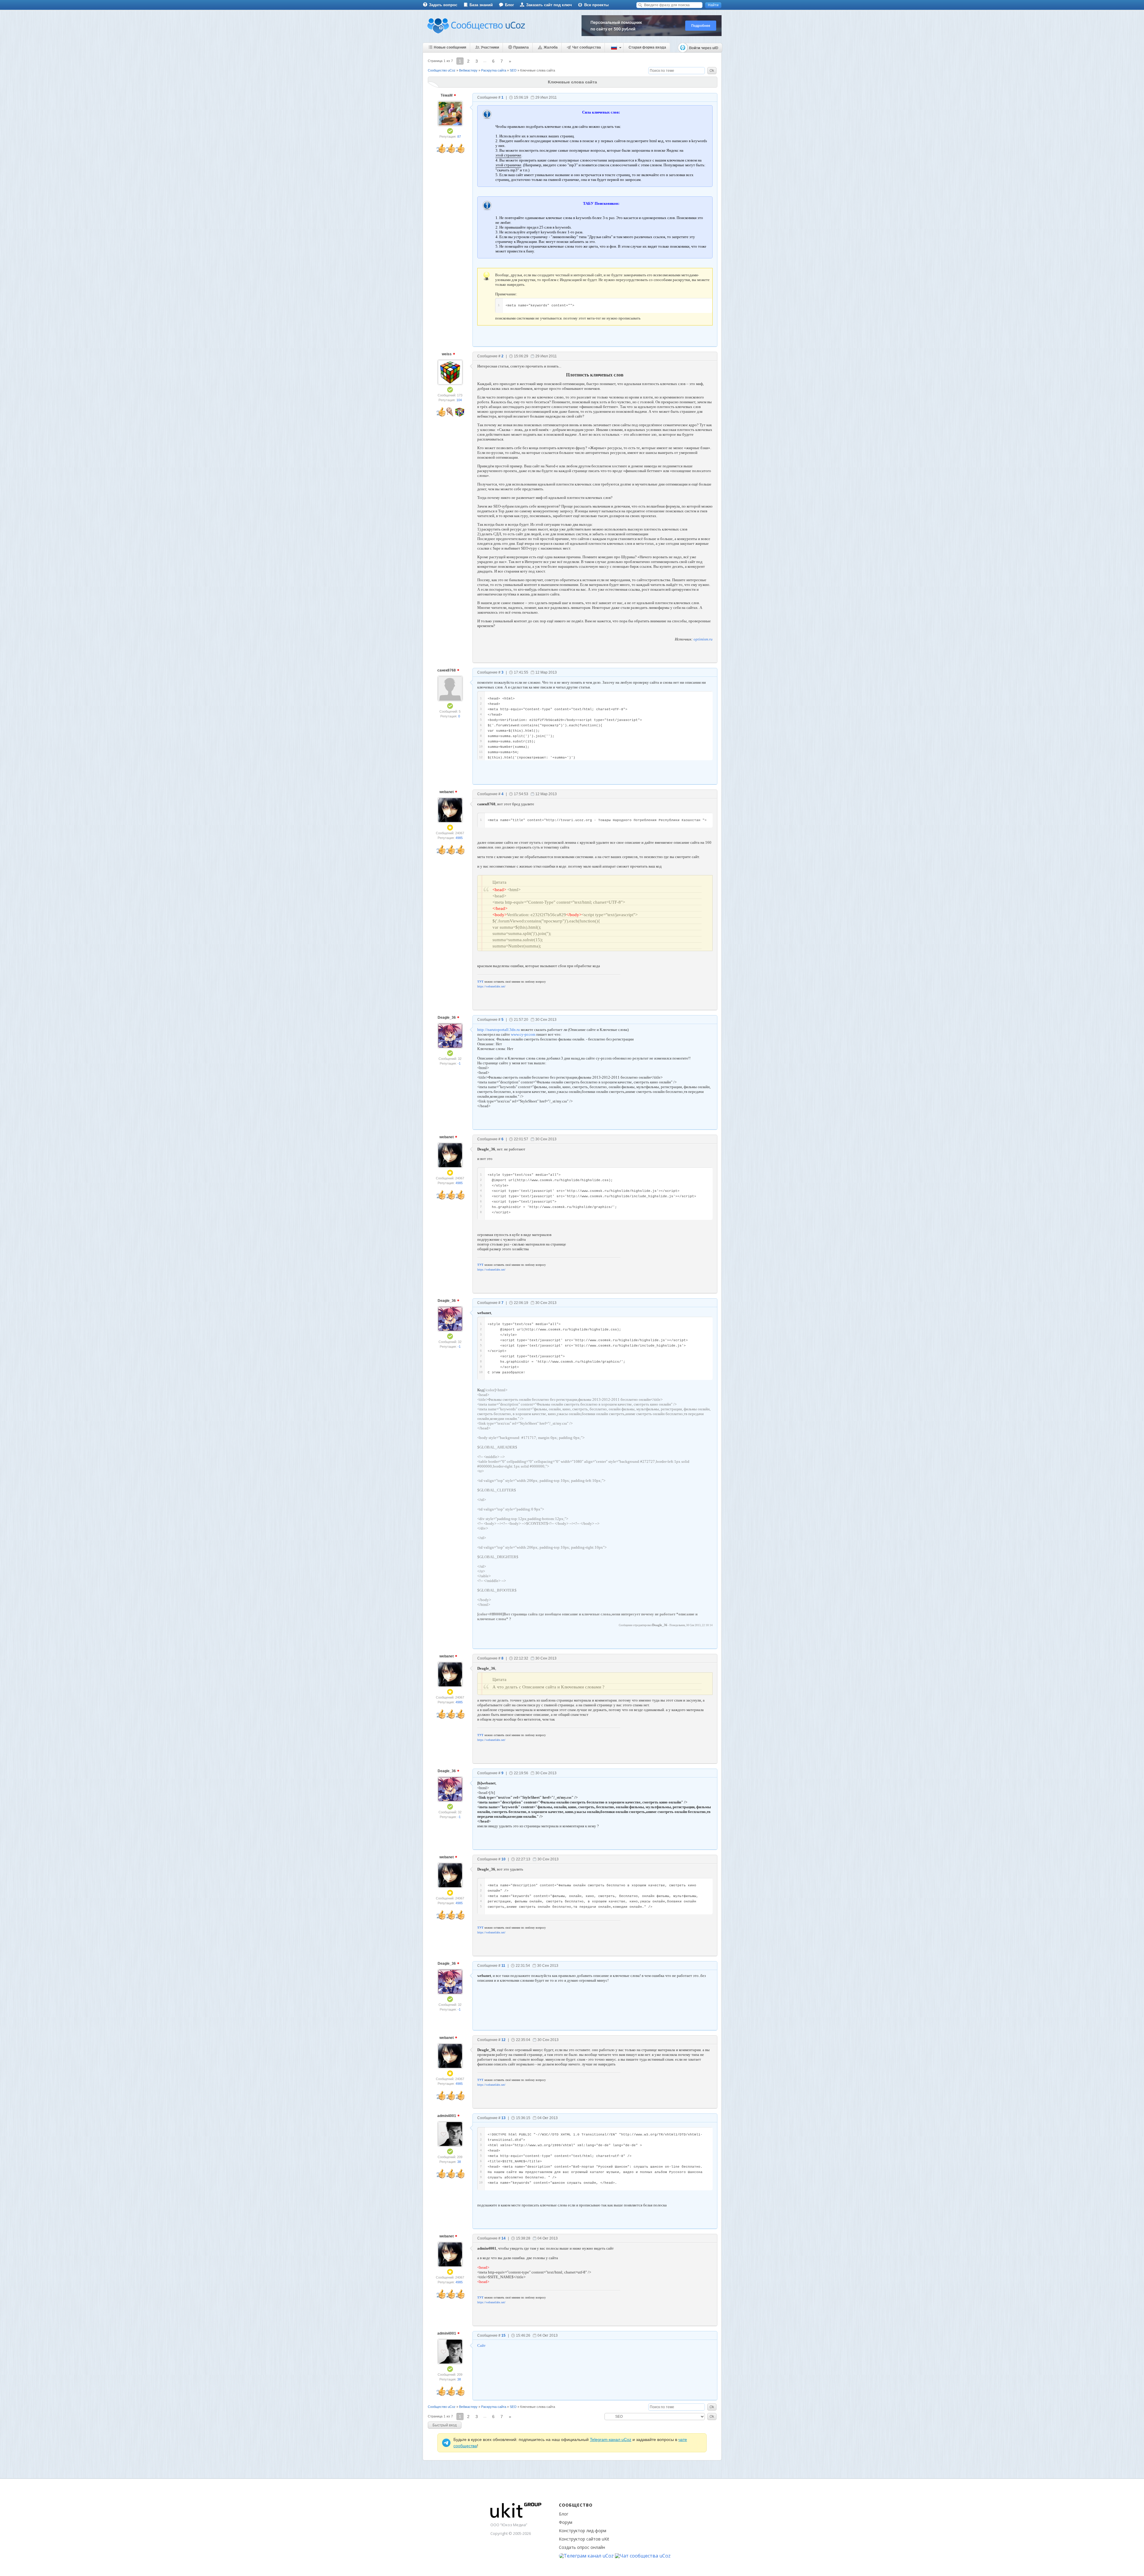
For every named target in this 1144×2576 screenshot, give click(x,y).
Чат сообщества (587, 47)
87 (459, 137)
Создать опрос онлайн (582, 2547)
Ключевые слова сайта (538, 70)
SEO (513, 70)
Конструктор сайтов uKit (584, 2539)
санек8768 (447, 670)
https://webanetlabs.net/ (491, 986)
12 (503, 2040)
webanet (447, 792)
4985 (459, 838)
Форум (566, 2522)
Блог (509, 5)
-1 (459, 1063)
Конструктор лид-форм (583, 2531)
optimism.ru (703, 639)
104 (459, 400)
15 (503, 2335)
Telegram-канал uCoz (611, 2439)
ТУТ (480, 982)
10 (503, 1859)
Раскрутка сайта (494, 70)
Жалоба (551, 47)
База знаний (481, 5)
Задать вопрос (443, 5)
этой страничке (508, 155)
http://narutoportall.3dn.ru (499, 1030)
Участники (490, 47)
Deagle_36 (447, 1018)
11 (503, 1966)
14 (503, 2238)
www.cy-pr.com (523, 1034)
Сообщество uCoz (442, 70)
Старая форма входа (647, 47)
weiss (447, 354)
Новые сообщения (450, 47)
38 (459, 2162)
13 (503, 2118)
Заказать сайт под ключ (549, 5)
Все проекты (596, 5)
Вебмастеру (468, 70)
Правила (521, 47)
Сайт (481, 2345)
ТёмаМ (447, 95)
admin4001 (447, 2116)
